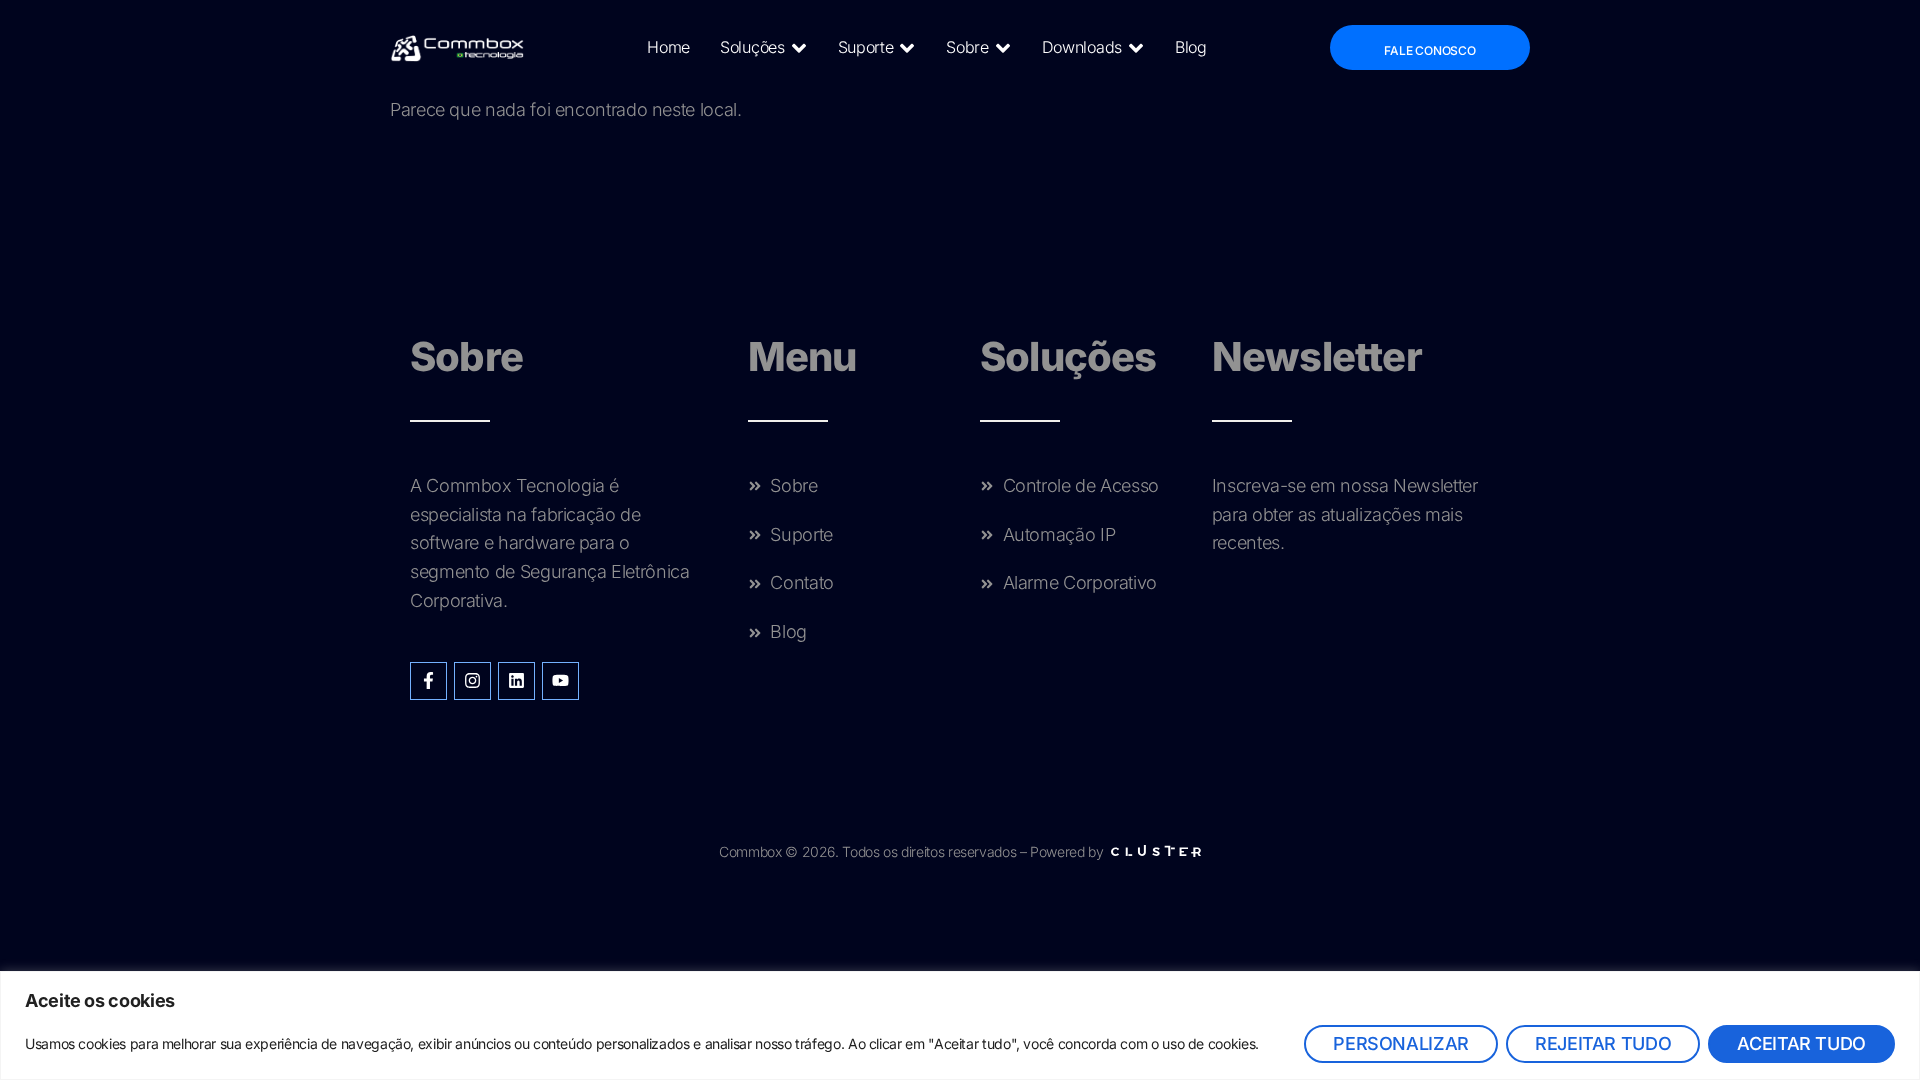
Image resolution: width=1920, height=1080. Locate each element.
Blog (1191, 47)
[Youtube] (560, 680)
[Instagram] (472, 680)
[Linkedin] (516, 680)
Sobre (967, 47)
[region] (960, 1025)
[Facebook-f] (428, 680)
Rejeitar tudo (1603, 1043)
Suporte (866, 47)
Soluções (752, 47)
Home (668, 47)
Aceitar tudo (1801, 1043)
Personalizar (1401, 1043)
